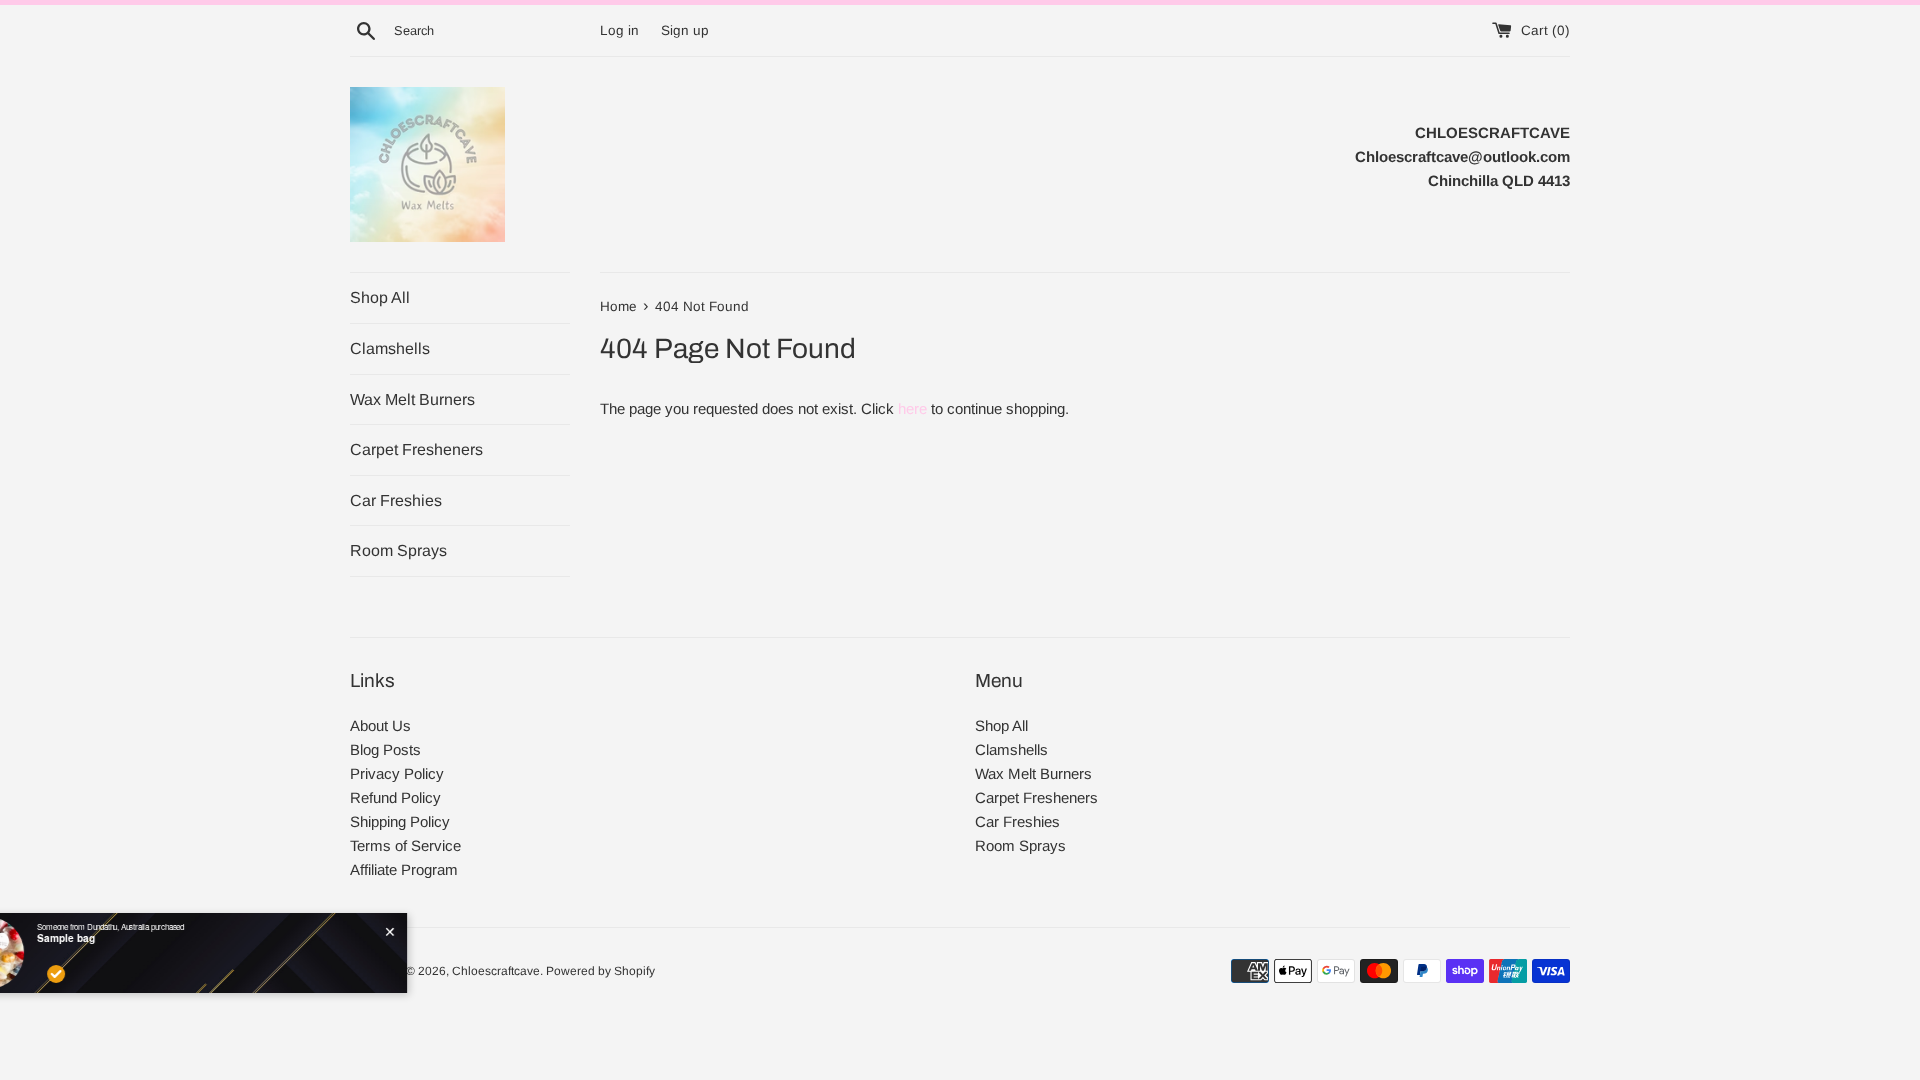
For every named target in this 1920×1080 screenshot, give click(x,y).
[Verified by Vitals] (132, 974)
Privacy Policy (397, 773)
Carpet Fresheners (416, 449)
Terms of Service (405, 845)
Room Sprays (398, 550)
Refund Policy (395, 797)
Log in (619, 30)
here (912, 408)
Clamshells (390, 348)
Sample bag (142, 938)
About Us (380, 725)
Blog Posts (385, 749)
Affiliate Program (404, 869)
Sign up (685, 30)
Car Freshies (396, 500)
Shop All (380, 297)
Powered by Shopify (600, 971)
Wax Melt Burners (412, 399)
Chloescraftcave (496, 971)
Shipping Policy (400, 821)
